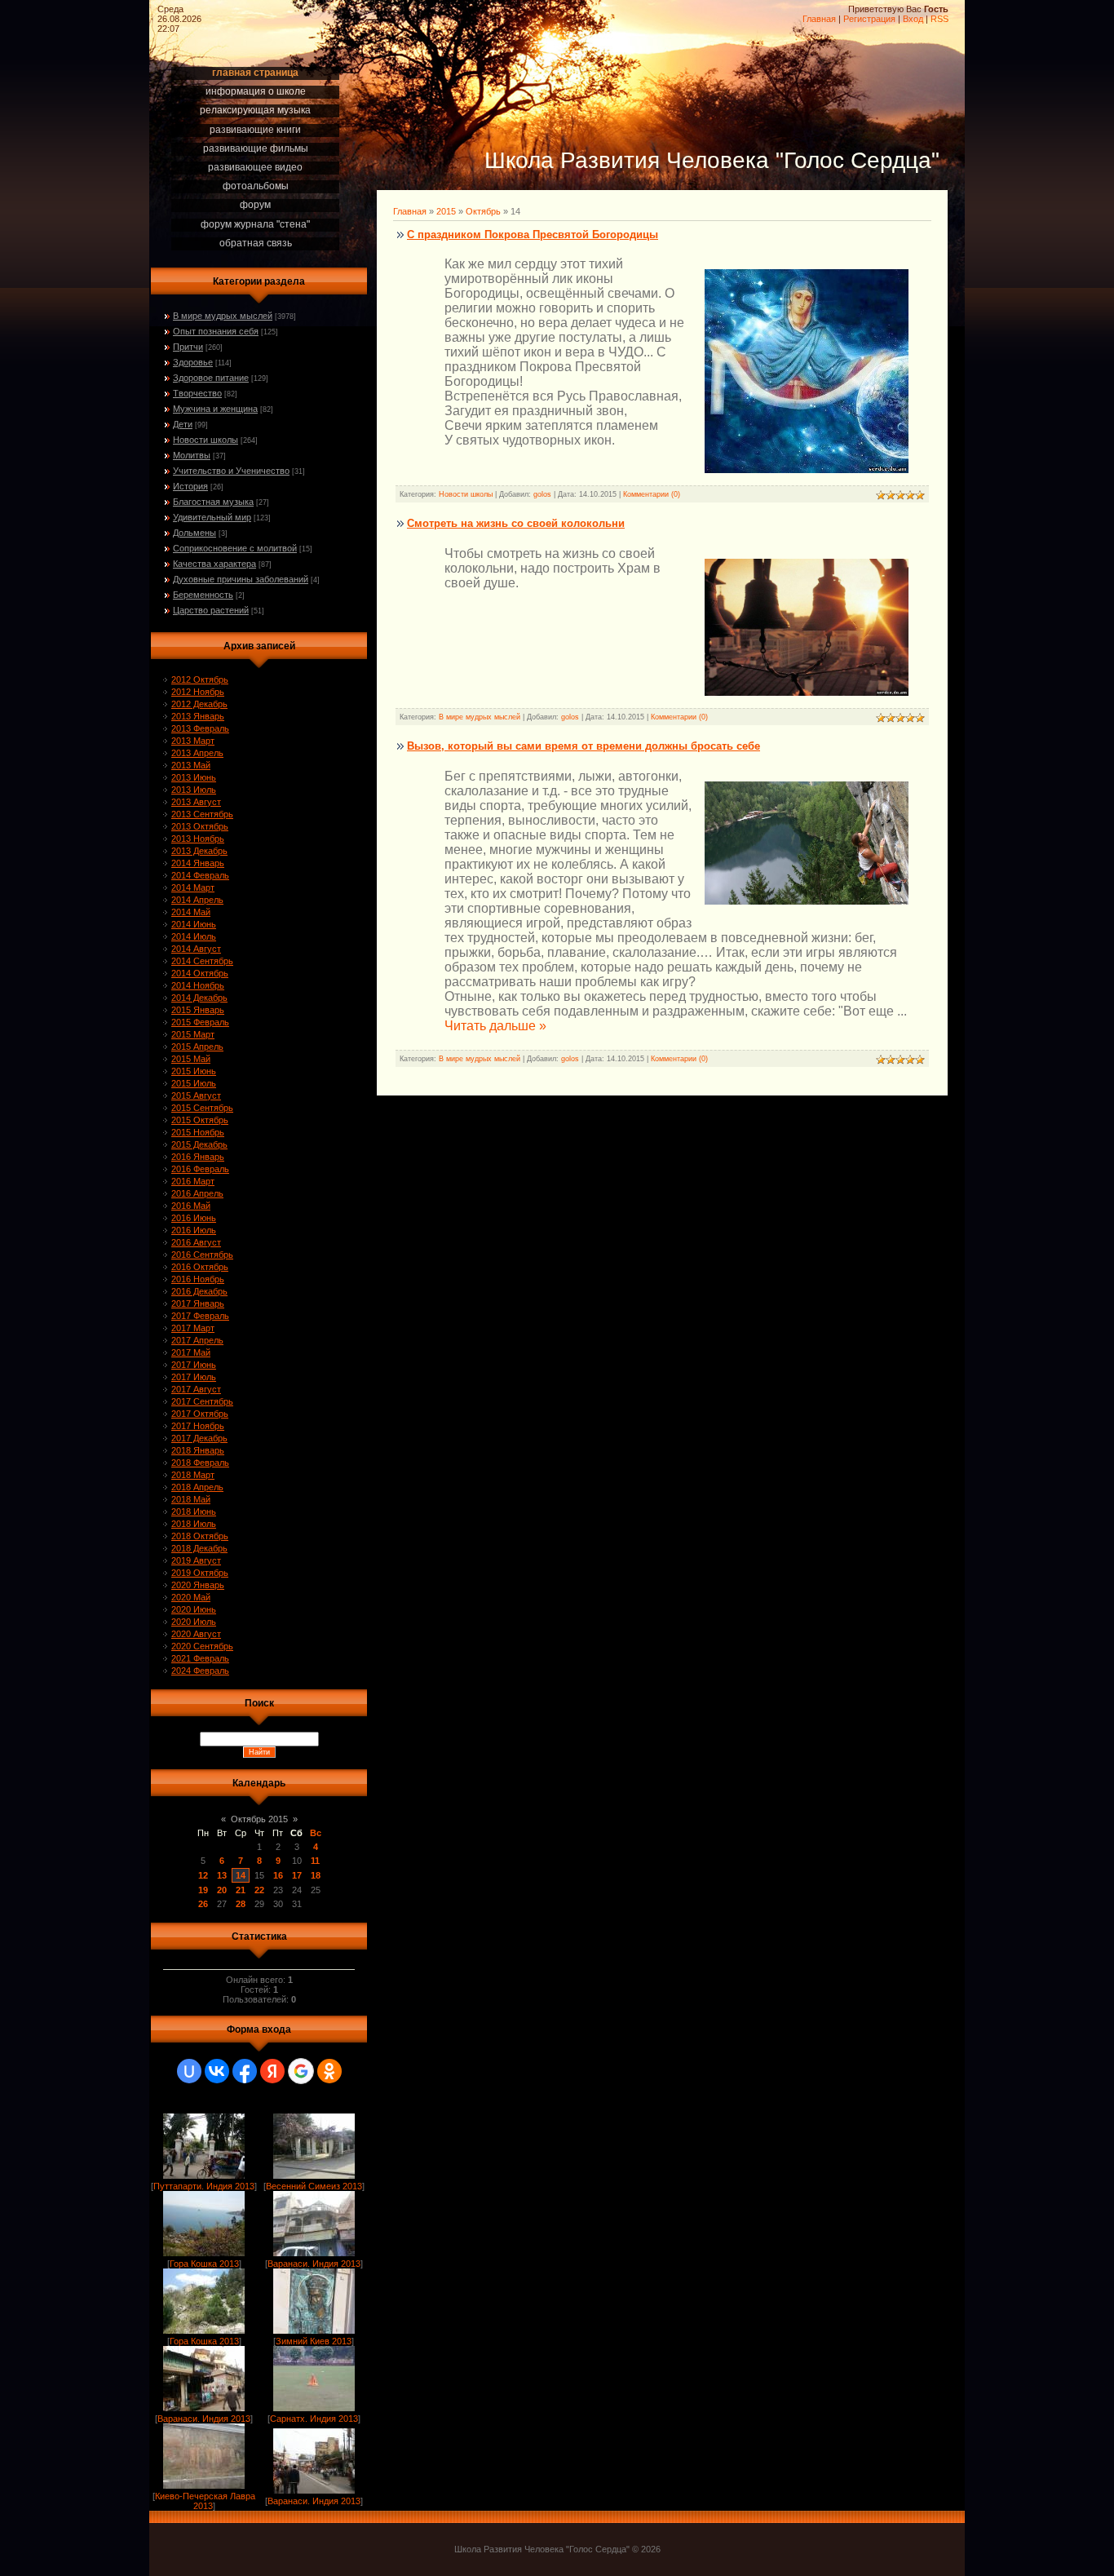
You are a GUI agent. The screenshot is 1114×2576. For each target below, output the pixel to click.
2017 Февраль (200, 1316)
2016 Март (193, 1181)
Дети (183, 424)
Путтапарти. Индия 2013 (204, 2186)
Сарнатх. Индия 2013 (314, 2419)
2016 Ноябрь (198, 1279)
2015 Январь (198, 1010)
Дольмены (195, 533)
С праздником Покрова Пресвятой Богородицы (533, 235)
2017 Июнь (194, 1365)
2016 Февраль (200, 1169)
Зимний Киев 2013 (314, 2341)
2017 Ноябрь (198, 1426)
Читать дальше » (495, 1026)
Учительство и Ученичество (231, 471)
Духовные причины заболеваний (241, 579)
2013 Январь (198, 716)
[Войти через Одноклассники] (329, 2071)
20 (222, 1890)
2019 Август (196, 1560)
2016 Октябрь (200, 1267)
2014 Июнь (194, 924)
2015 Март (193, 1034)
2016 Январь (198, 1157)
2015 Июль (194, 1083)
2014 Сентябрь (202, 961)
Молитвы (192, 455)
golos (542, 494)
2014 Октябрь (200, 973)
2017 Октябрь (200, 1414)
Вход (913, 19)
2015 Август (196, 1095)
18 (316, 1875)
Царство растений (211, 610)
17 (297, 1875)
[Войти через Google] (301, 2071)
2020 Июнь (194, 1609)
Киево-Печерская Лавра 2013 (205, 2501)
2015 (446, 211)
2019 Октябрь (200, 1573)
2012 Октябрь (200, 679)
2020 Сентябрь (202, 1646)
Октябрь (483, 211)
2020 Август (196, 1634)
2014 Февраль (200, 875)
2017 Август (196, 1389)
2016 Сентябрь (202, 1255)
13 (222, 1875)
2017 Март (193, 1328)
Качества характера (214, 564)
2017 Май (191, 1352)
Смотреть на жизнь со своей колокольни (516, 523)
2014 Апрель (197, 900)
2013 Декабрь (199, 851)
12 (203, 1875)
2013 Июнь (194, 777)
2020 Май (191, 1597)
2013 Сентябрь (202, 814)
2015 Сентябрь (202, 1108)
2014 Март (193, 887)
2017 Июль (194, 1377)
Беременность (203, 595)
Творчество (197, 393)
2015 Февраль (200, 1022)
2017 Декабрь (199, 1438)
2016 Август (196, 1242)
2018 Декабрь (199, 1548)
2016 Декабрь (199, 1291)
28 (241, 1904)
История (190, 486)
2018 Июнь (194, 1512)
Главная (819, 19)
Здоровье (193, 362)
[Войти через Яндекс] (272, 2071)
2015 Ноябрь (198, 1132)
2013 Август (196, 802)
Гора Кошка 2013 (204, 2264)
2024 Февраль (200, 1671)
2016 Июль (194, 1230)
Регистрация (869, 19)
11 (315, 1861)
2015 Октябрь (200, 1120)
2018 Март (193, 1475)
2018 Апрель (197, 1487)
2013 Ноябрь (198, 839)
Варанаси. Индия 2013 (314, 2264)
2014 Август (196, 949)
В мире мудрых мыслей (223, 316)
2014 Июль (194, 936)
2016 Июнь (194, 1218)
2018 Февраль (200, 1463)
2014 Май (191, 912)
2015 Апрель (197, 1047)
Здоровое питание (211, 378)
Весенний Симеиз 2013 (314, 2186)
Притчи (188, 347)
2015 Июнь (194, 1071)
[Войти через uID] (189, 2071)
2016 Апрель (197, 1193)
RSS (939, 19)
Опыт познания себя (216, 331)
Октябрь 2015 (259, 1819)
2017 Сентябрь (202, 1401)
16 (278, 1875)
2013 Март (193, 741)
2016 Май (191, 1206)
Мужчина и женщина (215, 409)
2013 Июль (194, 790)
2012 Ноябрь (198, 692)
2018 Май (191, 1499)
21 (241, 1890)
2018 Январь (198, 1450)
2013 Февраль (200, 728)
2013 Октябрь (200, 826)
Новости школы (206, 440)
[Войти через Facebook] (245, 2071)
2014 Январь (198, 863)
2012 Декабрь (199, 704)
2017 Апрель (197, 1340)
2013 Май (191, 765)
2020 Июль (194, 1622)
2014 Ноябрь (198, 985)
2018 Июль (194, 1524)
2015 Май (191, 1059)
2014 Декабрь (199, 998)
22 (259, 1890)
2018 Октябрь (200, 1536)
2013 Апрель (197, 753)
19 (203, 1890)
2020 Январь (198, 1585)
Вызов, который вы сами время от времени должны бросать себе (584, 746)
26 (203, 1904)
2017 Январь (198, 1303)
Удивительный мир (212, 517)
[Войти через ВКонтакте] (217, 2071)
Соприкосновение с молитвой (235, 548)
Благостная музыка (213, 502)
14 (241, 1875)
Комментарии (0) (652, 494)
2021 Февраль (200, 1658)
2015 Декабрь (199, 1144)
